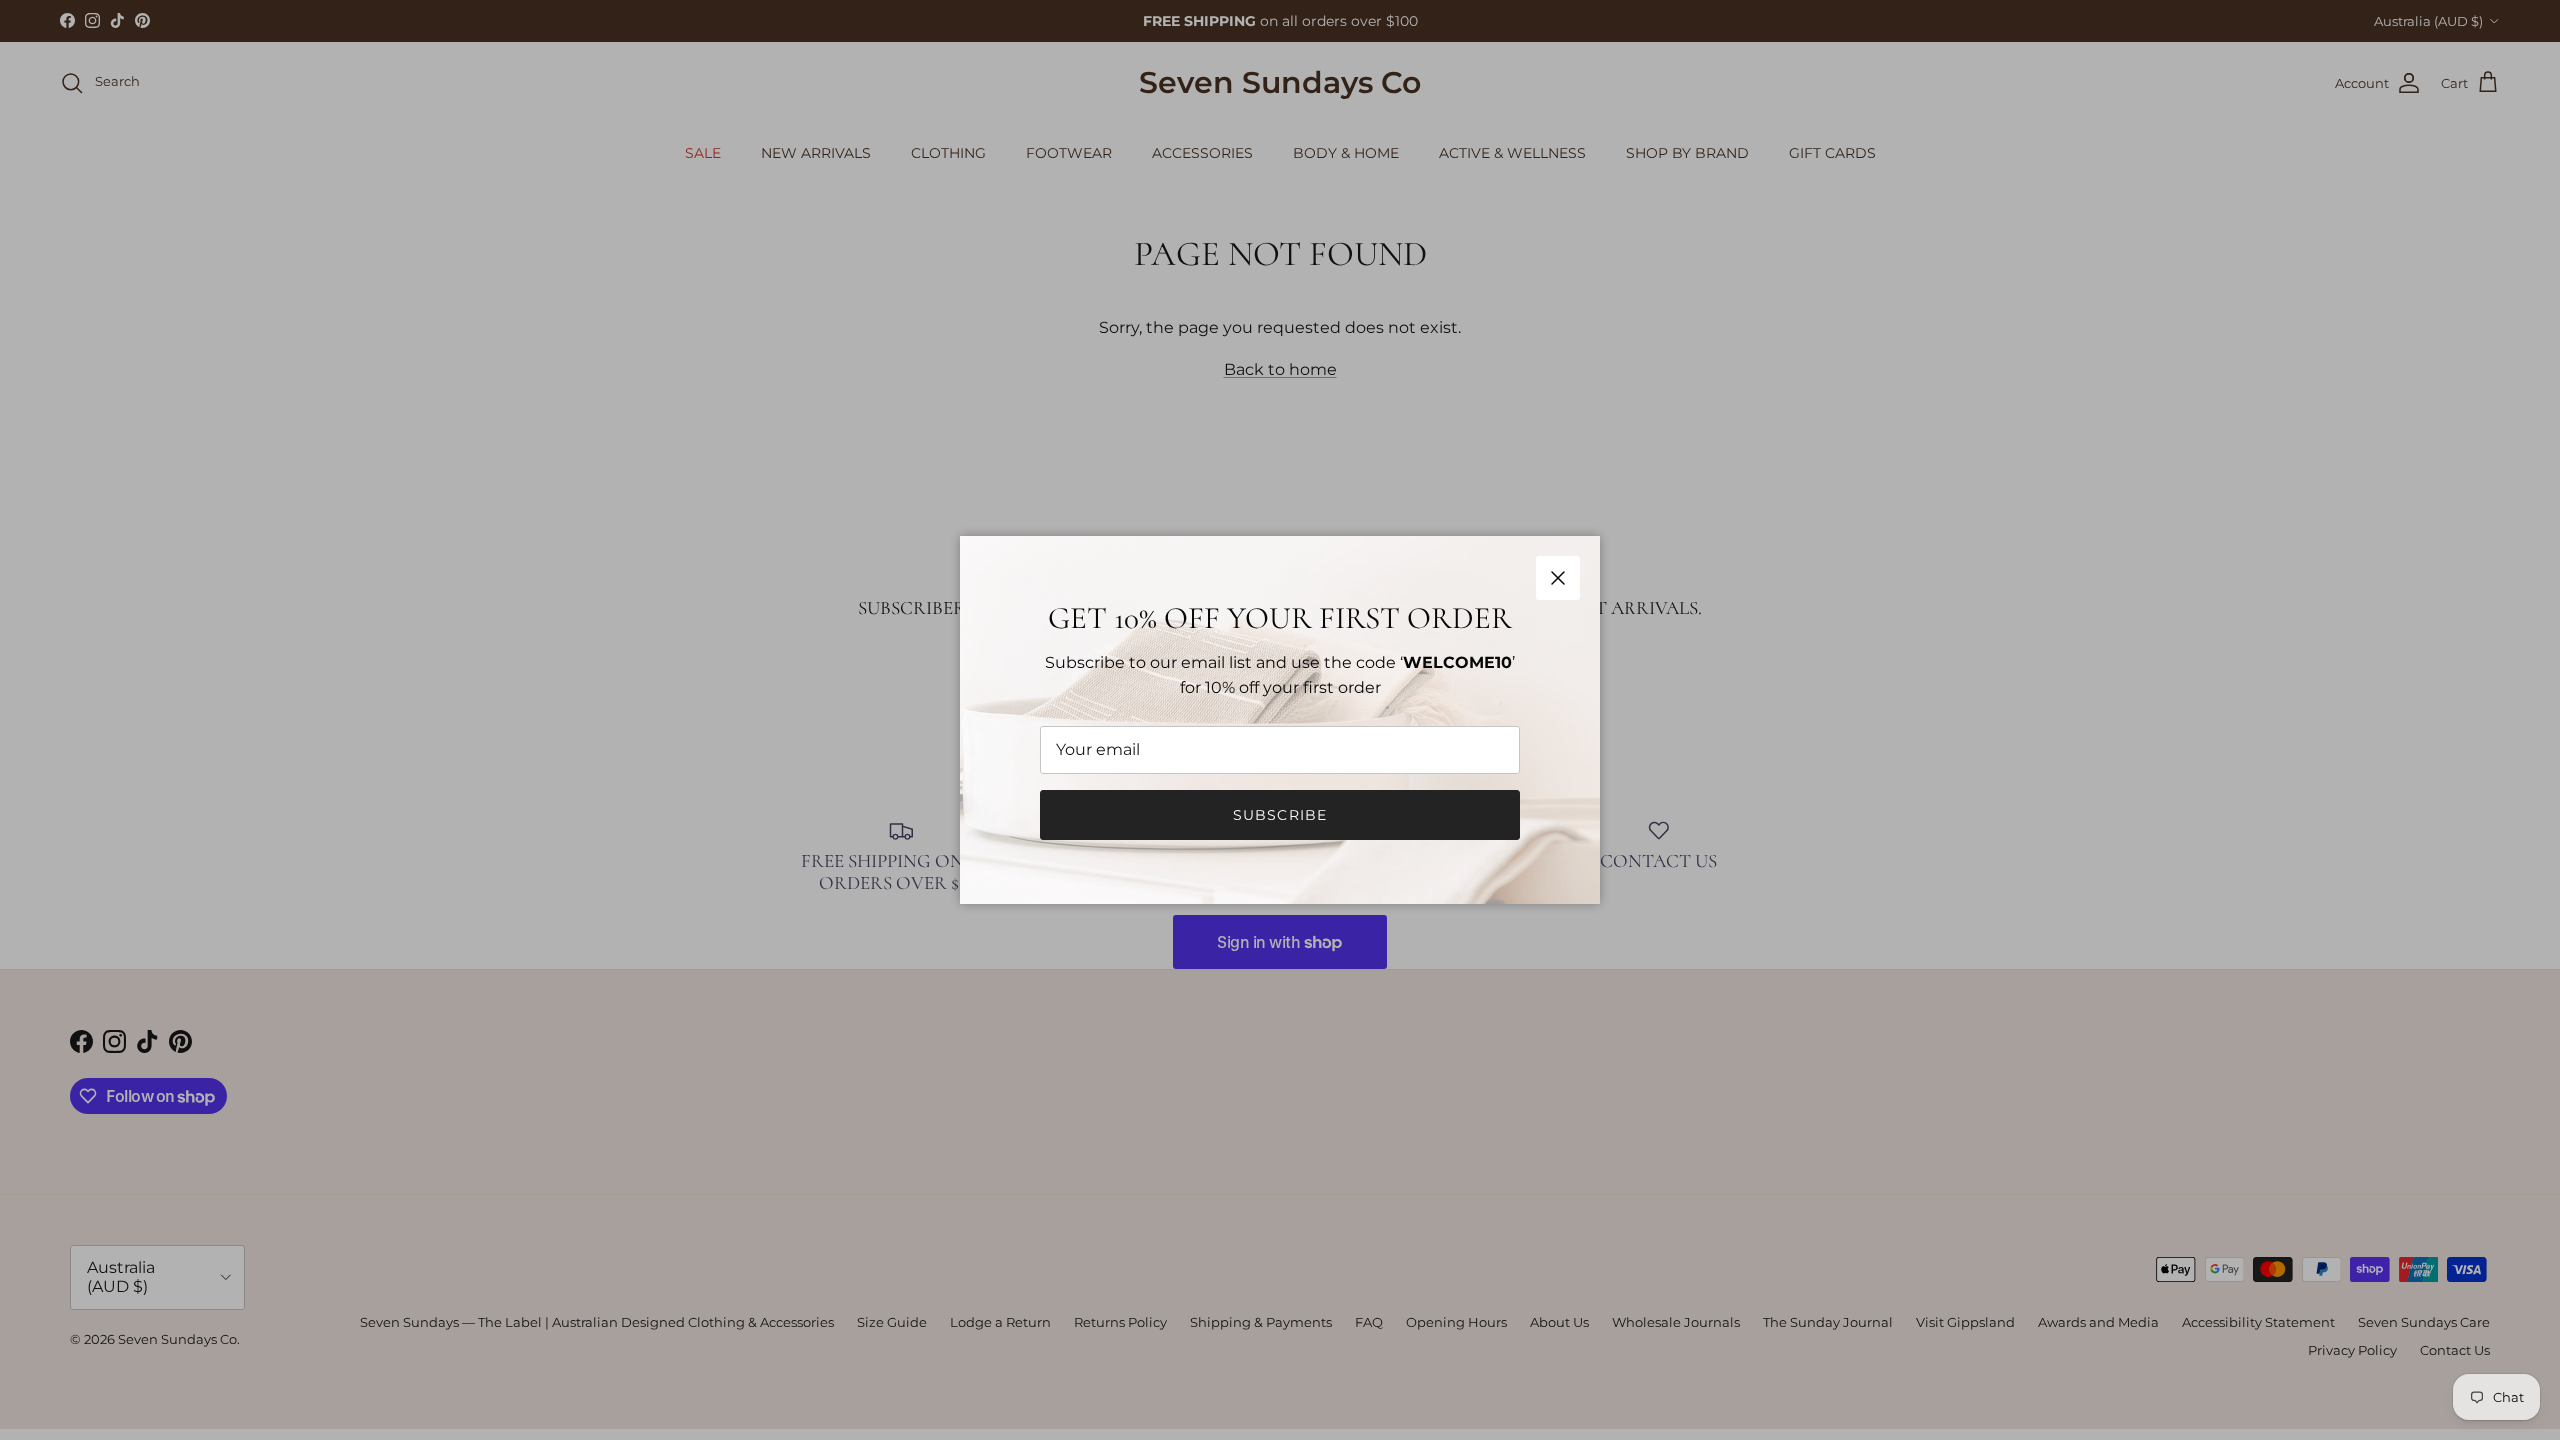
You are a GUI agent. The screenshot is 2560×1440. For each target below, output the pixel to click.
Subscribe (1280, 815)
